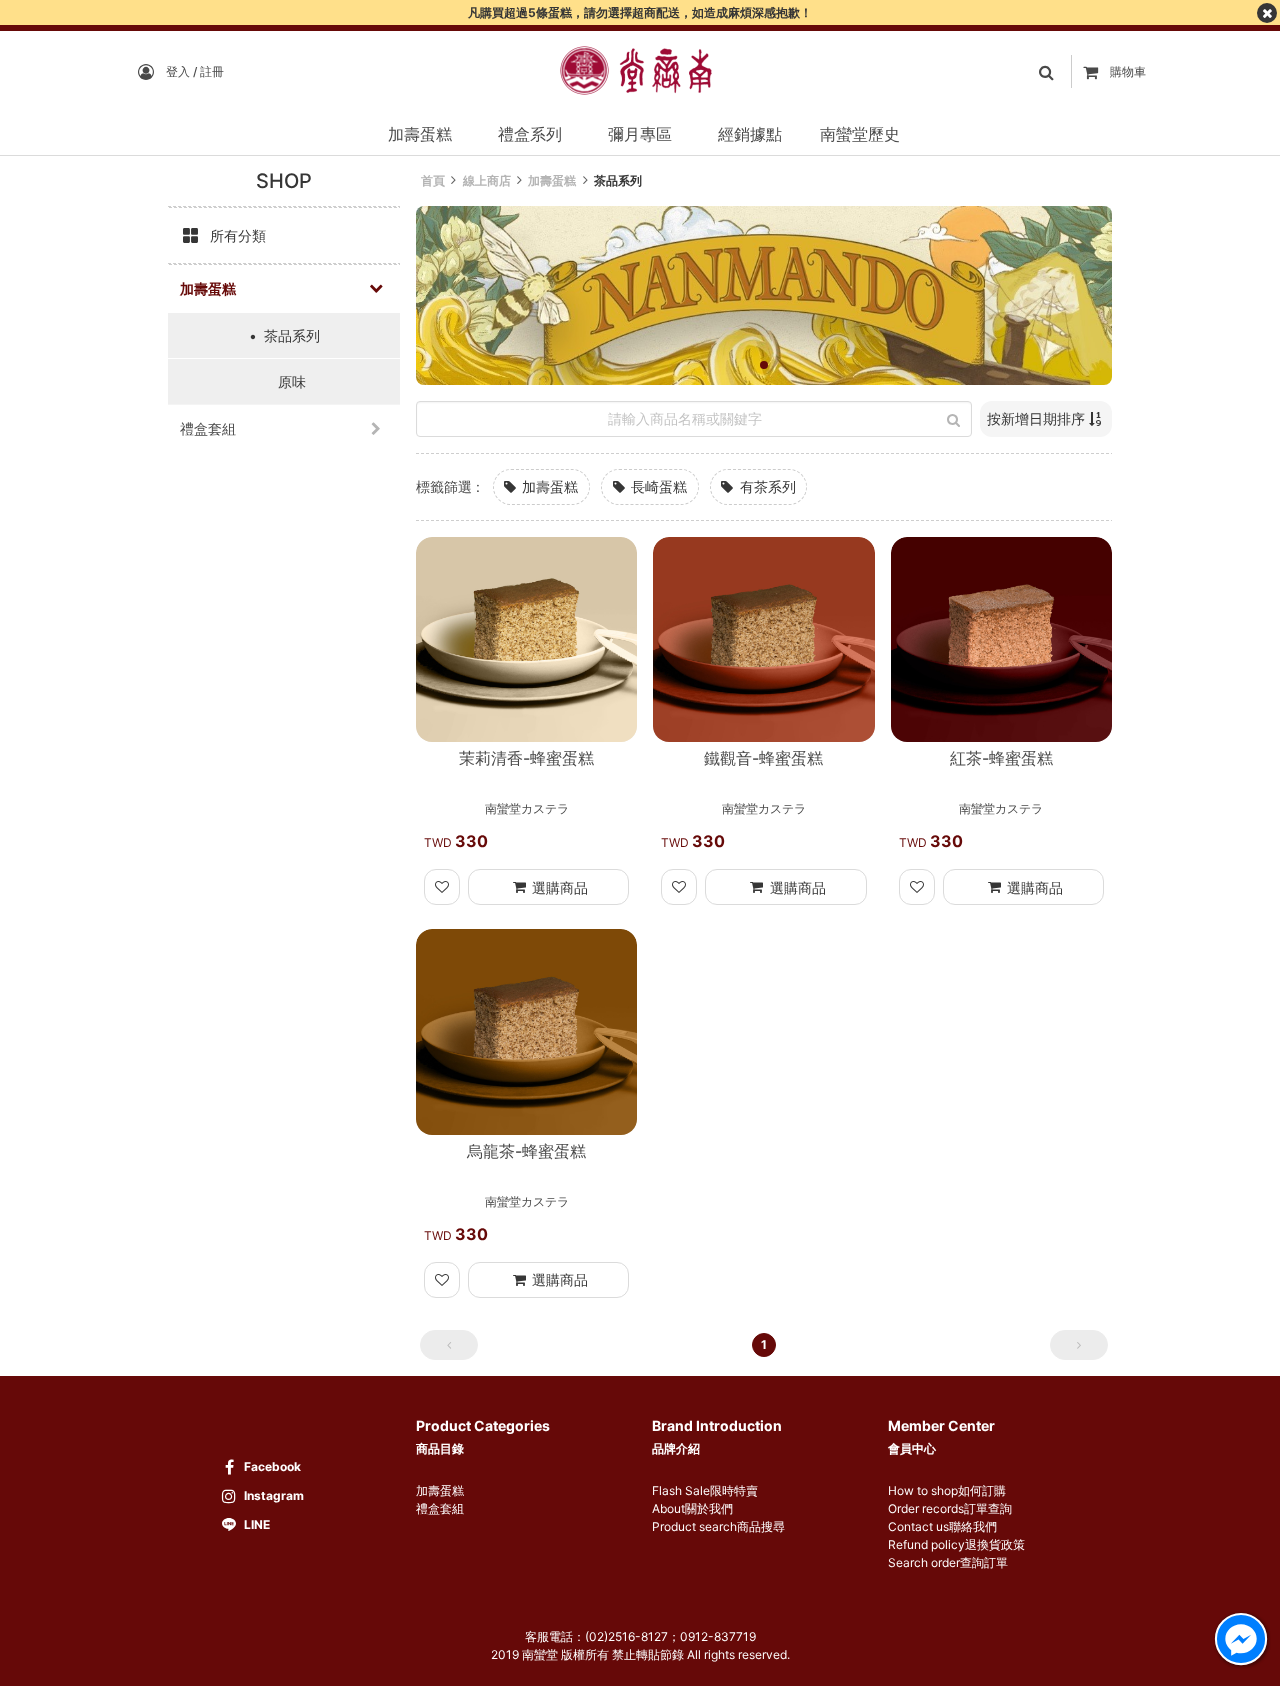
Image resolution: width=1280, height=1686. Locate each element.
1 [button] (764, 1344)
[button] (764, 365)
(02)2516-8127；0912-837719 (670, 1636)
